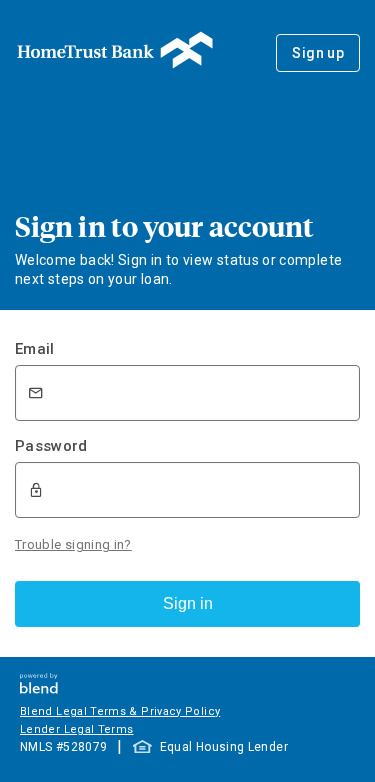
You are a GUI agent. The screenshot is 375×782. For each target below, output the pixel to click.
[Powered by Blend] (39, 688)
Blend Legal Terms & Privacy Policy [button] (120, 711)
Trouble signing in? (73, 544)
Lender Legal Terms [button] (76, 729)
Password (51, 446)
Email (35, 349)
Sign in (188, 603)
